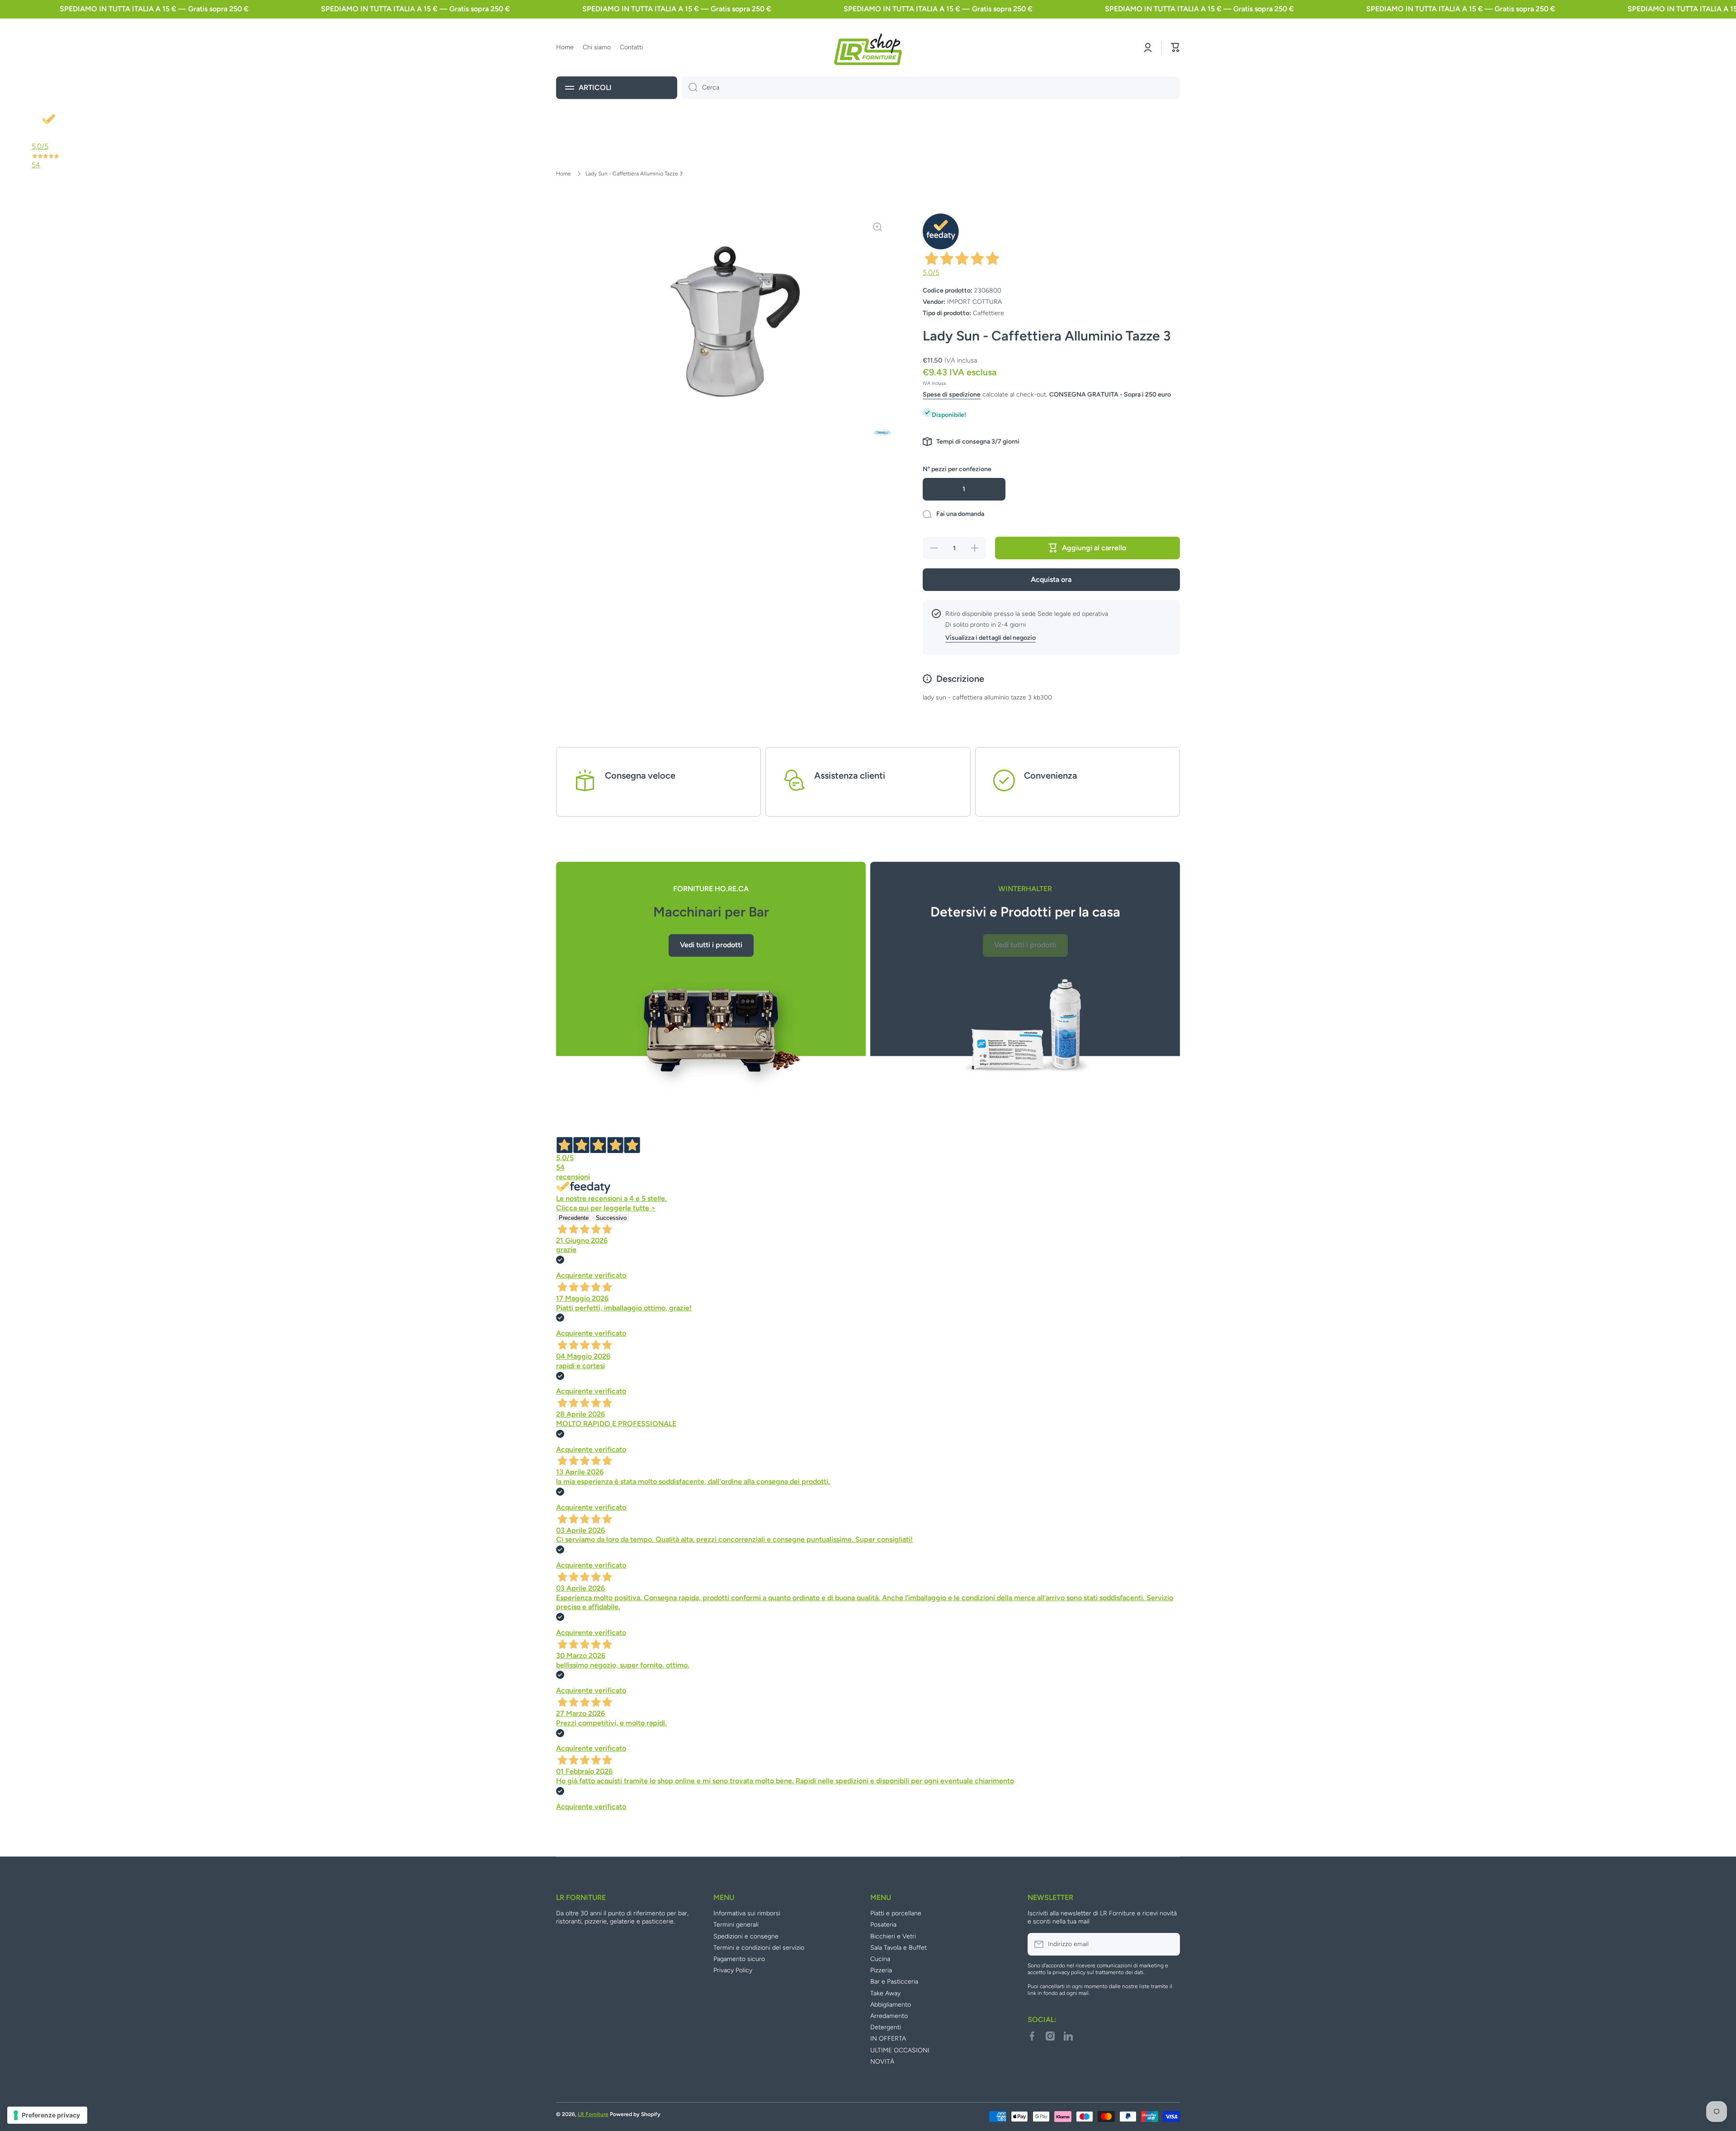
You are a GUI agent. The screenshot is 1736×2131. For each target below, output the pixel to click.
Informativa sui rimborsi (747, 1913)
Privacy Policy (733, 1970)
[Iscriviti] (1169, 1944)
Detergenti (886, 2027)
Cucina (880, 1959)
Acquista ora (1051, 579)
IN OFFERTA (888, 2039)
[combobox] (931, 88)
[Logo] (868, 47)
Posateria (883, 1925)
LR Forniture (593, 2114)
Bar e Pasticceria (894, 1982)
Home (564, 174)
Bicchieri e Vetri (893, 1936)
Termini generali (736, 1925)
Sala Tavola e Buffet (899, 1948)
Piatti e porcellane (896, 1913)
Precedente (574, 1218)
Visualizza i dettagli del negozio (991, 638)
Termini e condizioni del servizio (759, 1948)
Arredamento (889, 2016)
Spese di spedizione (952, 395)
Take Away (885, 1993)
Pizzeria (881, 1970)
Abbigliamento (891, 2005)
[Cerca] (690, 88)
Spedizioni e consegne (746, 1936)
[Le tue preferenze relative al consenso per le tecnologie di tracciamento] (47, 2115)
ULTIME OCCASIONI (900, 2050)
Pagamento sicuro (739, 1959)
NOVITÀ (882, 2062)
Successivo (611, 1218)
